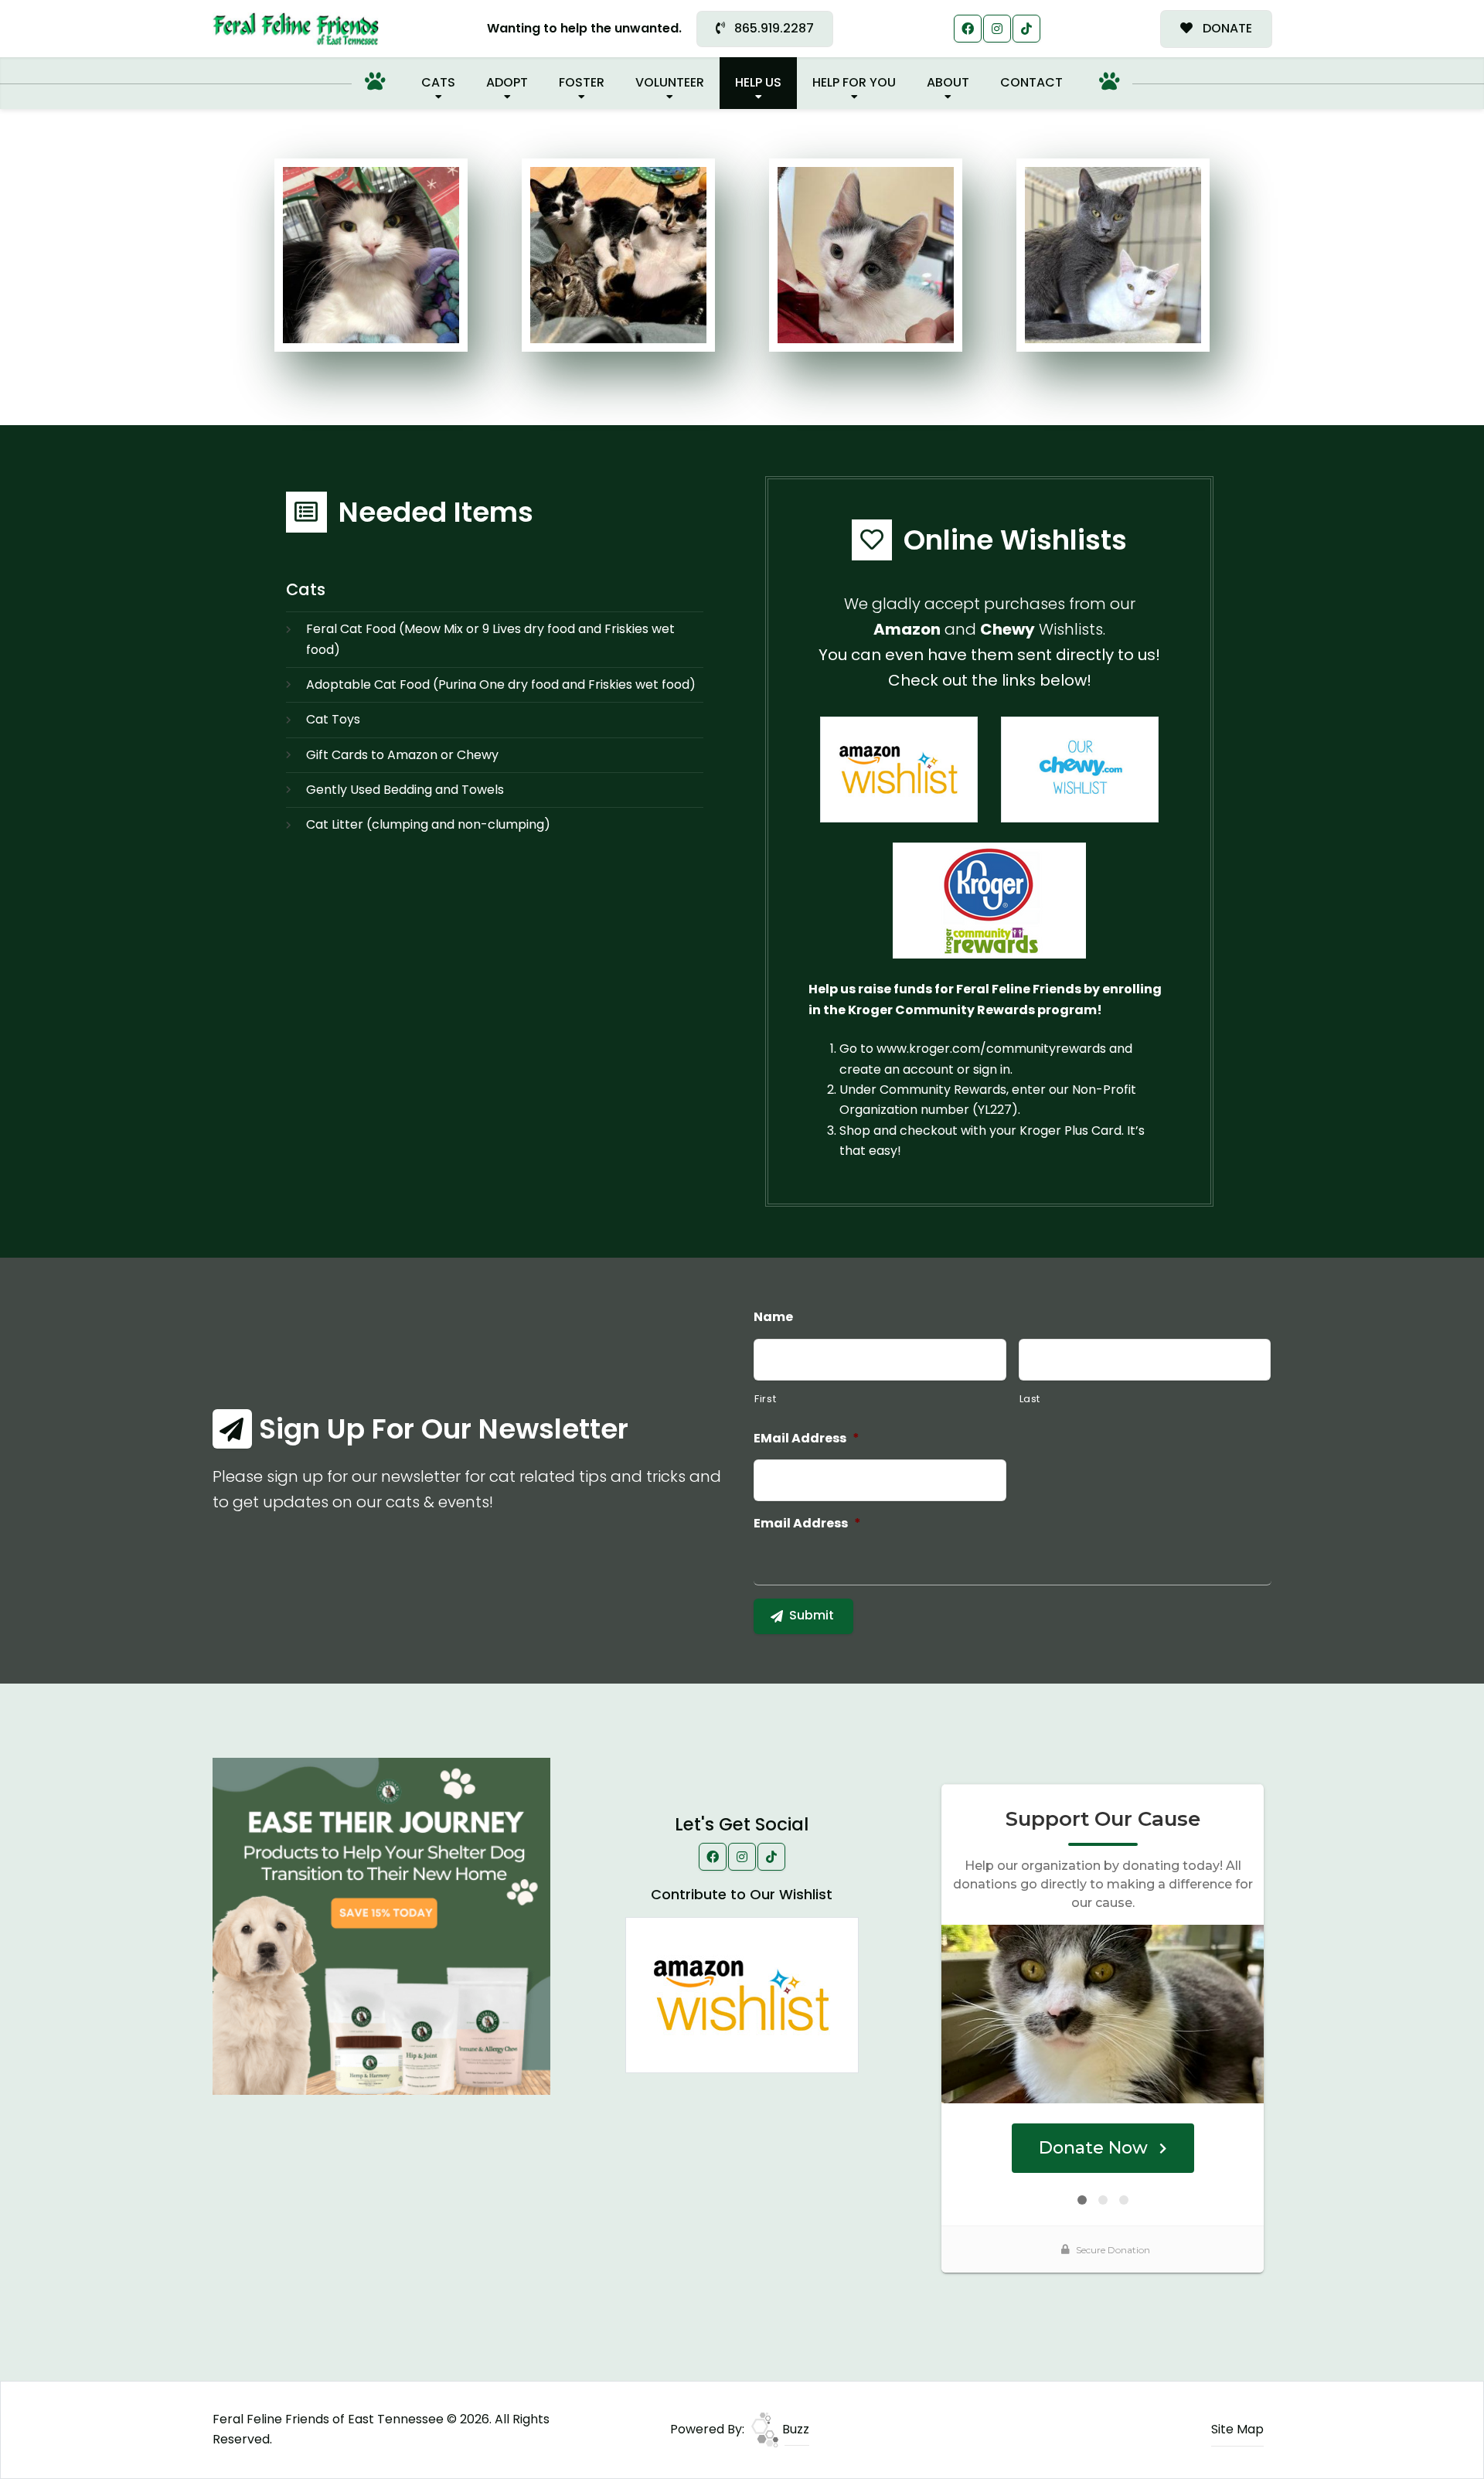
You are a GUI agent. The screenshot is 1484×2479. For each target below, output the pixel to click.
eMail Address (807, 1439)
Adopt (507, 82)
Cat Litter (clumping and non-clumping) (428, 824)
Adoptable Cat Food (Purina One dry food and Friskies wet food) (501, 684)
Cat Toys (333, 719)
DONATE (1226, 28)
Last (1030, 1399)
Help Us (758, 82)
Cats (438, 82)
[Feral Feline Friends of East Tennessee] (296, 29)
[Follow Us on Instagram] (997, 29)
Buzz (794, 2429)
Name (773, 1318)
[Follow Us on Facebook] (968, 29)
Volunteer (670, 82)
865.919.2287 (773, 28)
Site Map (1237, 2429)
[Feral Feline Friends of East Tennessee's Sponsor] (381, 1926)
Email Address (807, 1524)
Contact (1031, 82)
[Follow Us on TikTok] (1026, 29)
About (948, 82)
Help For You (854, 82)
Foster (582, 82)
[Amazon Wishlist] (899, 769)
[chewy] (1080, 769)
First (765, 1399)
